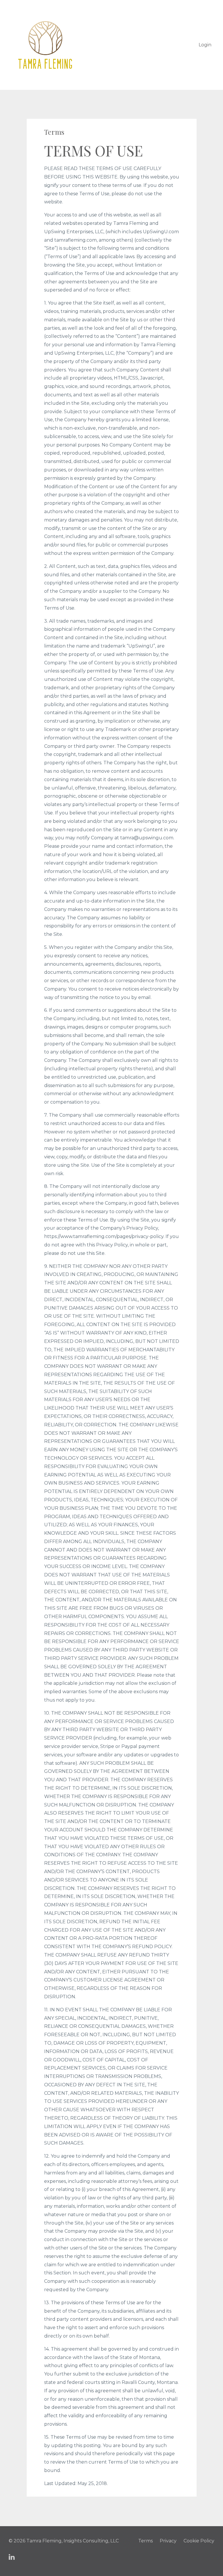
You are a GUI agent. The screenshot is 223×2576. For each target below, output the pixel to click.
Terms (145, 2541)
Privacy (168, 2541)
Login (205, 45)
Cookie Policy (199, 2541)
